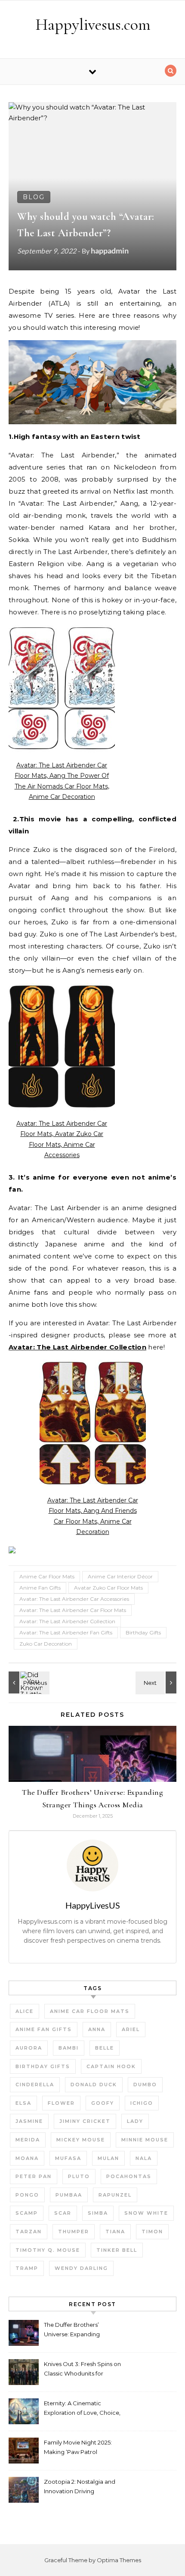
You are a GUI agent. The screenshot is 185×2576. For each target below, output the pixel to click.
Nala (144, 2158)
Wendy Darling (81, 2268)
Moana (27, 2158)
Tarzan (29, 2232)
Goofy (103, 2103)
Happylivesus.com (93, 25)
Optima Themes (119, 2560)
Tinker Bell (117, 2250)
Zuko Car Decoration (46, 1644)
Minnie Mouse (145, 2140)
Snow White (146, 2213)
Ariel (131, 2029)
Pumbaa (69, 2195)
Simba (98, 2213)
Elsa (23, 2103)
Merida (28, 2140)
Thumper (74, 2232)
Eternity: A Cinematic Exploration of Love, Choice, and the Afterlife (82, 2409)
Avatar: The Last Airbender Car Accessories (74, 1599)
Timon (152, 2232)
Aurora (29, 2048)
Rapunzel (115, 2195)
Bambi (69, 2048)
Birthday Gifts (143, 1632)
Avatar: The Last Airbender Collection (67, 1621)
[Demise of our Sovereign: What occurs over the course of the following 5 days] (157, 1682)
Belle (105, 2048)
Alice (25, 2011)
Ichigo (142, 2103)
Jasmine (29, 2121)
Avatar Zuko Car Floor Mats (108, 1588)
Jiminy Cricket (85, 2121)
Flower (61, 2103)
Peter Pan (34, 2176)
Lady (135, 2121)
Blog (34, 197)
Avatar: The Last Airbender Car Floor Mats (73, 1610)
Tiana (115, 2232)
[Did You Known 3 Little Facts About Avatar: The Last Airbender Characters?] (28, 1682)
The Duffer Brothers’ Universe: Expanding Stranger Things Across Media (75, 2330)
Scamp (27, 2213)
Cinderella (35, 2085)
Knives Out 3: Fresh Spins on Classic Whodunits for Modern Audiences (82, 2370)
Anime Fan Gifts (40, 1588)
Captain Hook (111, 2066)
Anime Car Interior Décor (120, 1576)
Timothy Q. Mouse (48, 2250)
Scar (63, 2213)
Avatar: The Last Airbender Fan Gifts (66, 1632)
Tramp (27, 2268)
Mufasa (68, 2158)
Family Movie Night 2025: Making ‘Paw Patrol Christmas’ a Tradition (78, 2448)
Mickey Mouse (81, 2140)
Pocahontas (129, 2176)
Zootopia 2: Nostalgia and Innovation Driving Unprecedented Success (80, 2487)
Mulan (108, 2158)
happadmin (110, 250)
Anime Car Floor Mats (47, 1576)
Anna (97, 2029)
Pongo (27, 2195)
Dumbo (145, 2085)
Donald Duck (94, 2085)
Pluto (79, 2176)
